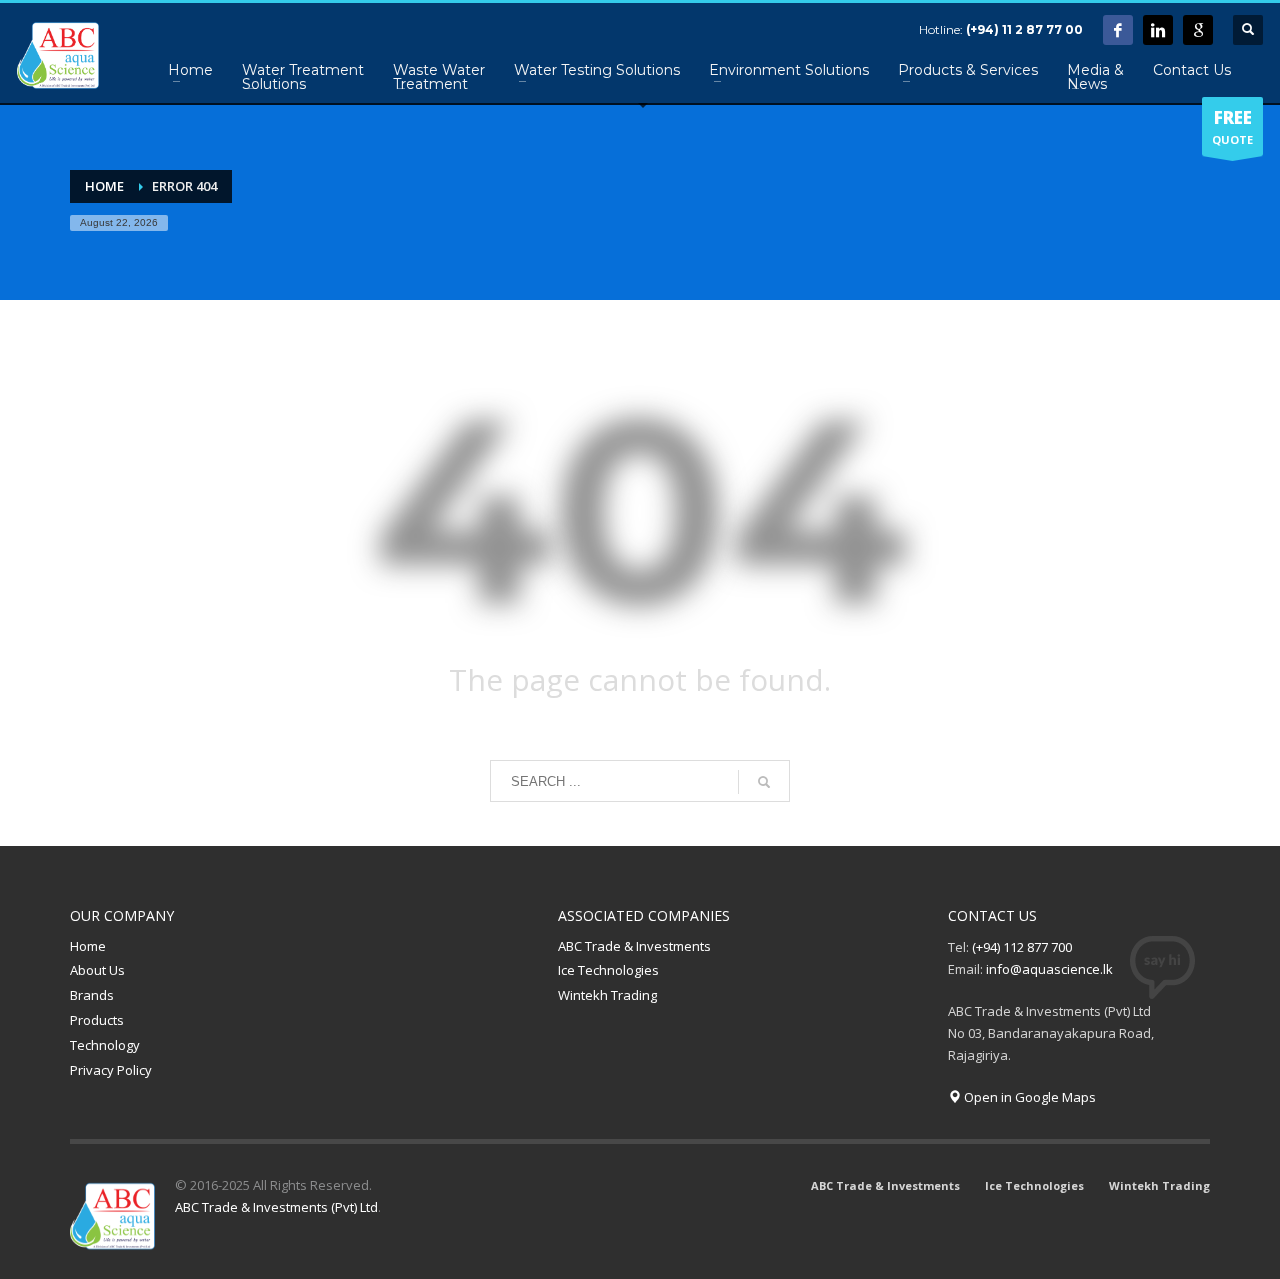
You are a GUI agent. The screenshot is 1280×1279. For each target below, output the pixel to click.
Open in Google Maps (1028, 1097)
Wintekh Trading (607, 995)
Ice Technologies (608, 970)
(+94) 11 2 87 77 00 (1024, 29)
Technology (105, 1045)
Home (88, 946)
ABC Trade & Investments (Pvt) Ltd (276, 1207)
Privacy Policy (111, 1070)
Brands (92, 995)
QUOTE (1232, 126)
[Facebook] (1118, 30)
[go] (764, 782)
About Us (97, 970)
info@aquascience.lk (1049, 969)
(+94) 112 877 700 (1022, 947)
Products (97, 1020)
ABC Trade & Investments (634, 946)
